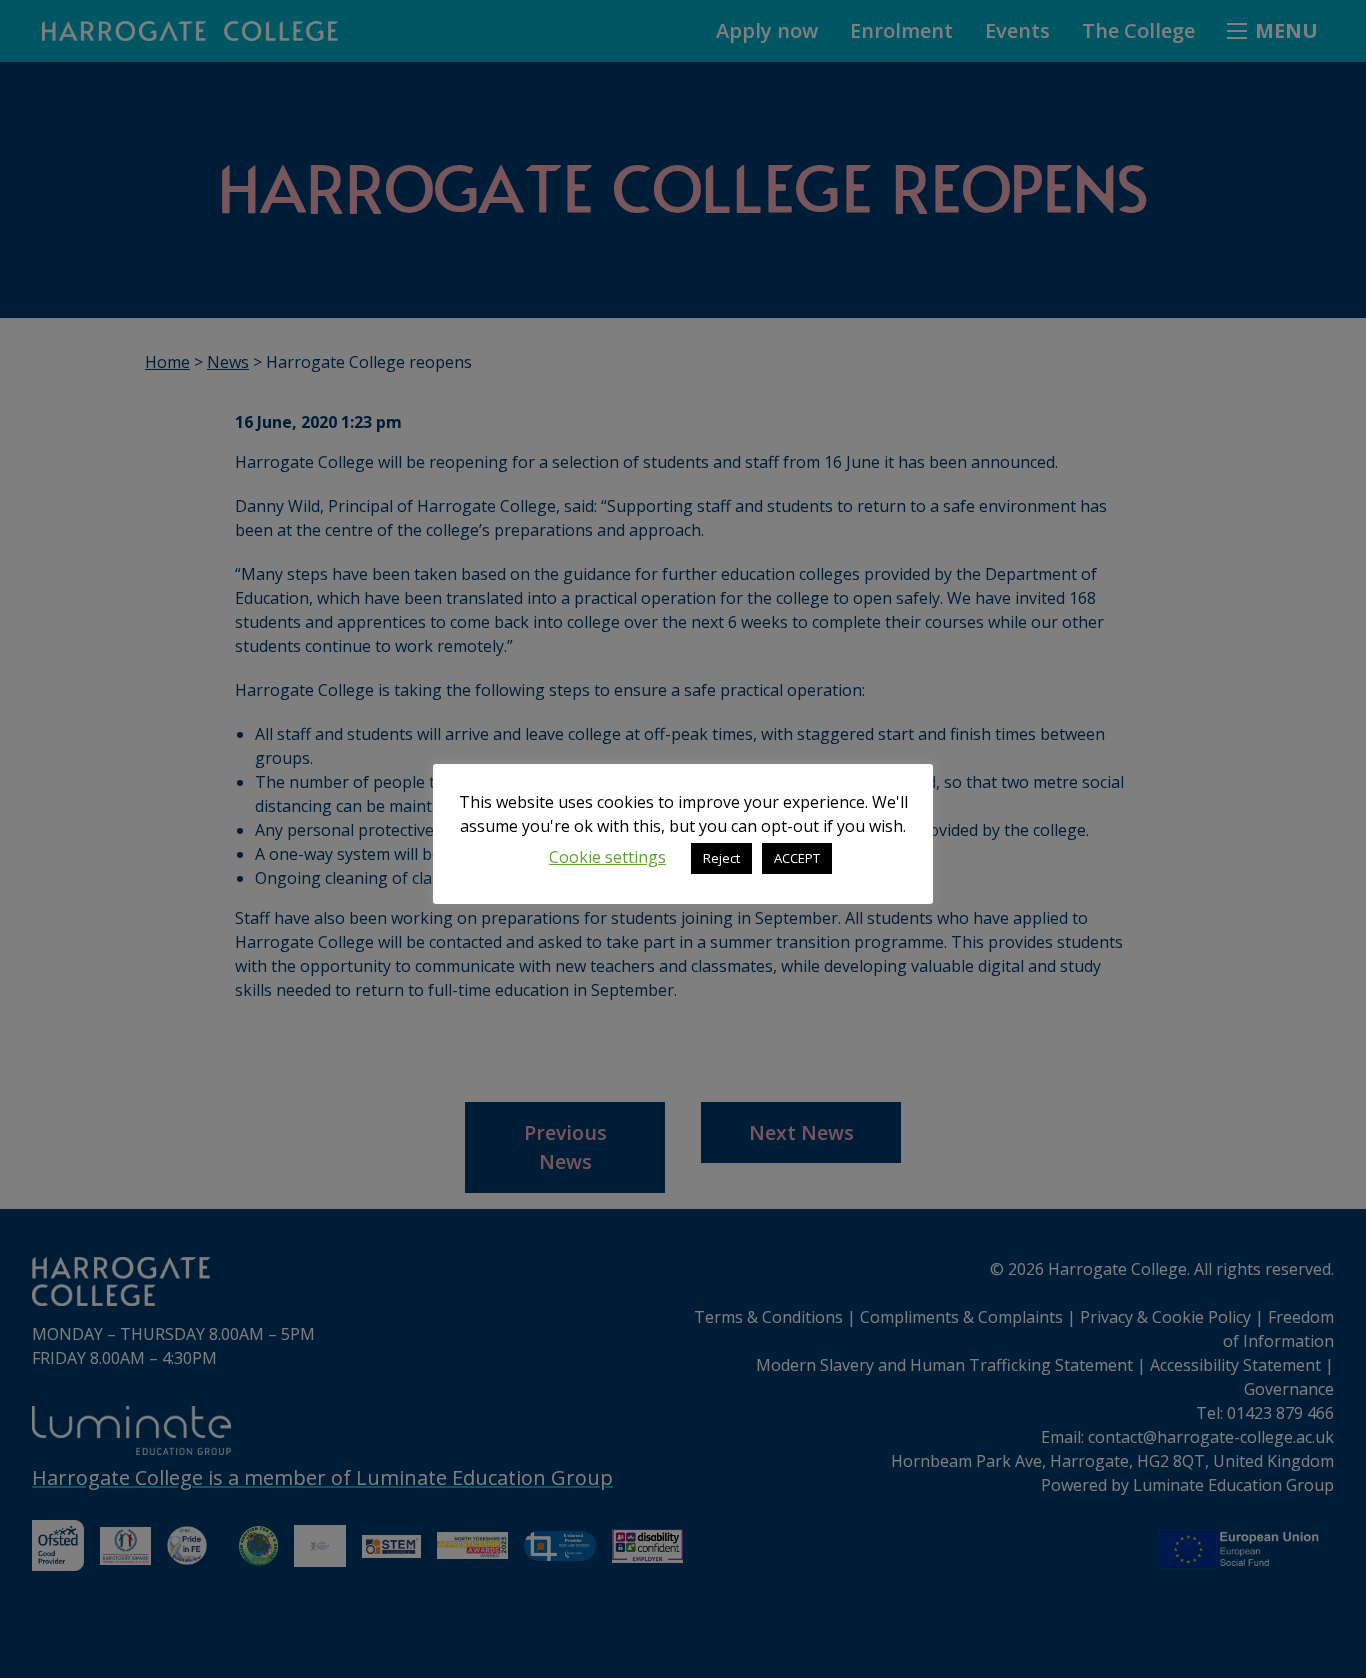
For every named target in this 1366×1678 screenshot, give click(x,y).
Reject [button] (721, 858)
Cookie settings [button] (607, 857)
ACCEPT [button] (797, 858)
